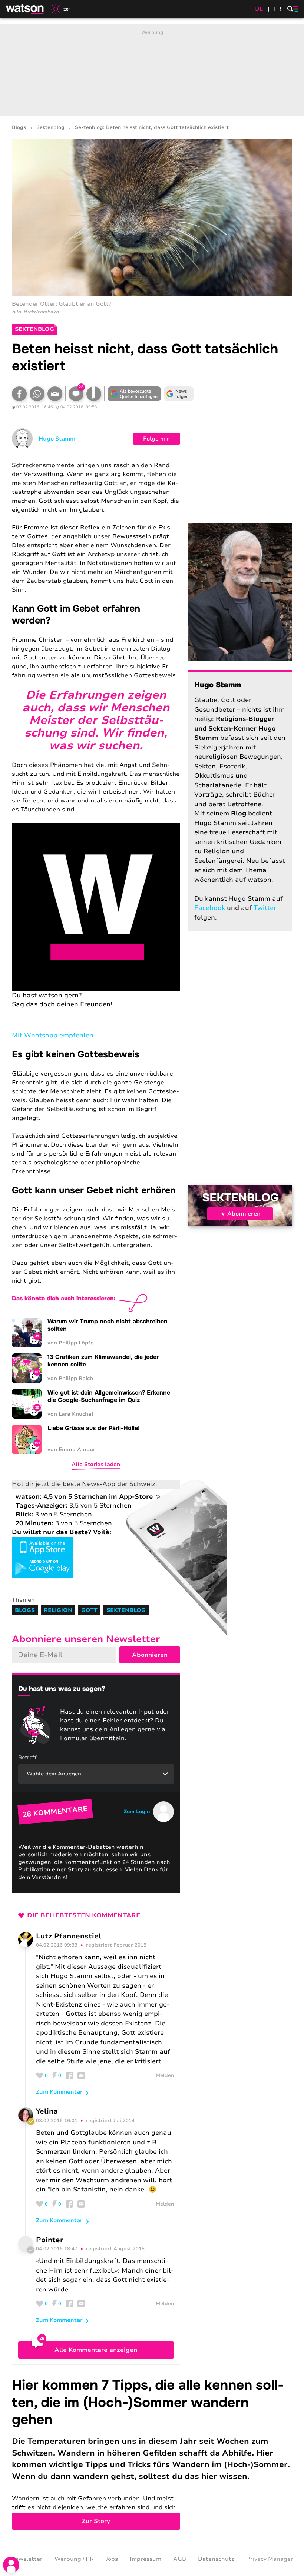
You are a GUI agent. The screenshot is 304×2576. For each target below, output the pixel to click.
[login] (11, 2565)
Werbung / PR (74, 2559)
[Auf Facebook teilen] (19, 394)
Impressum (146, 2559)
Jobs (112, 2559)
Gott (89, 1610)
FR (278, 9)
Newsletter (27, 2559)
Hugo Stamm (57, 439)
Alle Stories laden (96, 1464)
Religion (58, 1610)
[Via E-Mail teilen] (55, 394)
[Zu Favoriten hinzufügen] (94, 394)
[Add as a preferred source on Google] (134, 394)
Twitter (265, 908)
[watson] (25, 9)
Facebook (210, 908)
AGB (180, 2559)
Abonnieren (244, 1214)
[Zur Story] (152, 2453)
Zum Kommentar (59, 2092)
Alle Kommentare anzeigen (96, 2350)
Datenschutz (216, 2559)
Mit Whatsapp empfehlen (53, 1035)
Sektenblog (50, 128)
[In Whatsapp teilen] (37, 394)
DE (259, 9)
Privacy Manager (270, 2559)
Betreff (27, 1757)
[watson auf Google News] (179, 394)
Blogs (19, 128)
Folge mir (156, 439)
